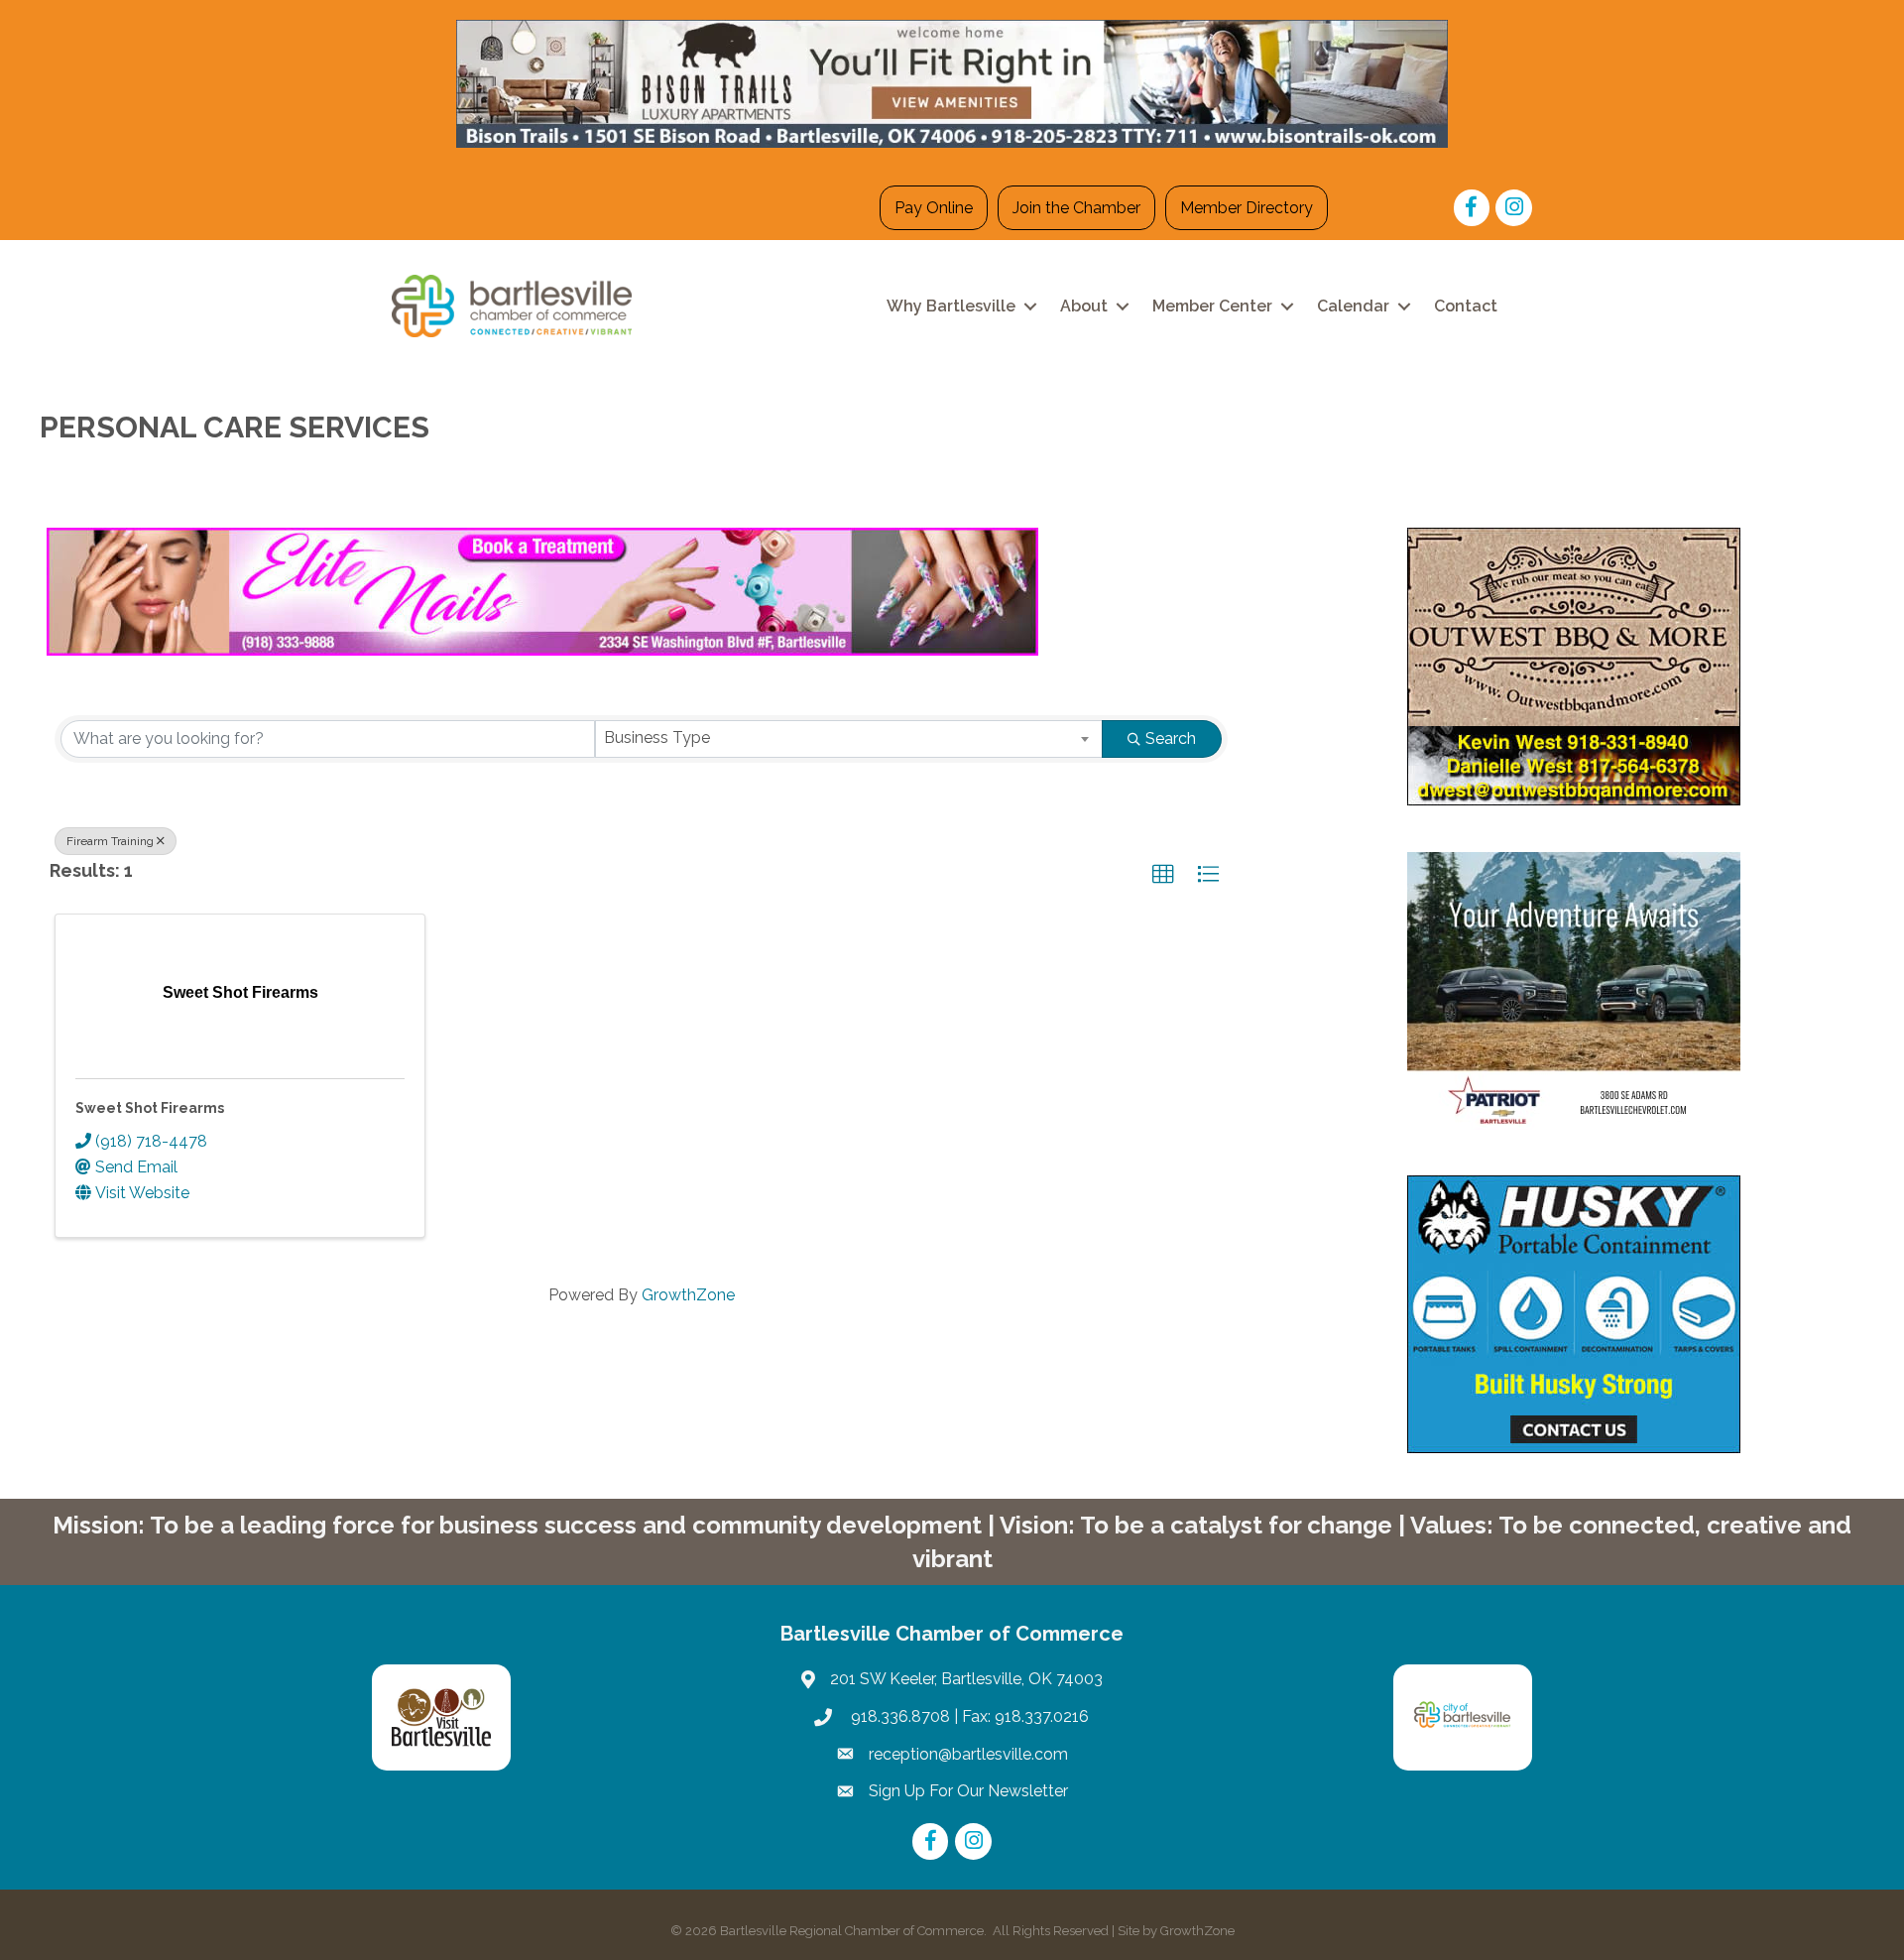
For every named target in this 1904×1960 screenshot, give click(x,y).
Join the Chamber (1076, 208)
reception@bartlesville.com (968, 1754)
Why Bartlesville (951, 306)
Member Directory (1247, 208)
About (1084, 306)
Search (1171, 738)
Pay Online (934, 208)
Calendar (1353, 306)
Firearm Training (110, 841)
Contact (1466, 306)
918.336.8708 (898, 1716)
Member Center (1212, 306)
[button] (1163, 875)
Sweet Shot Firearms (150, 1108)
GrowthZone (688, 1295)
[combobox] (849, 739)
